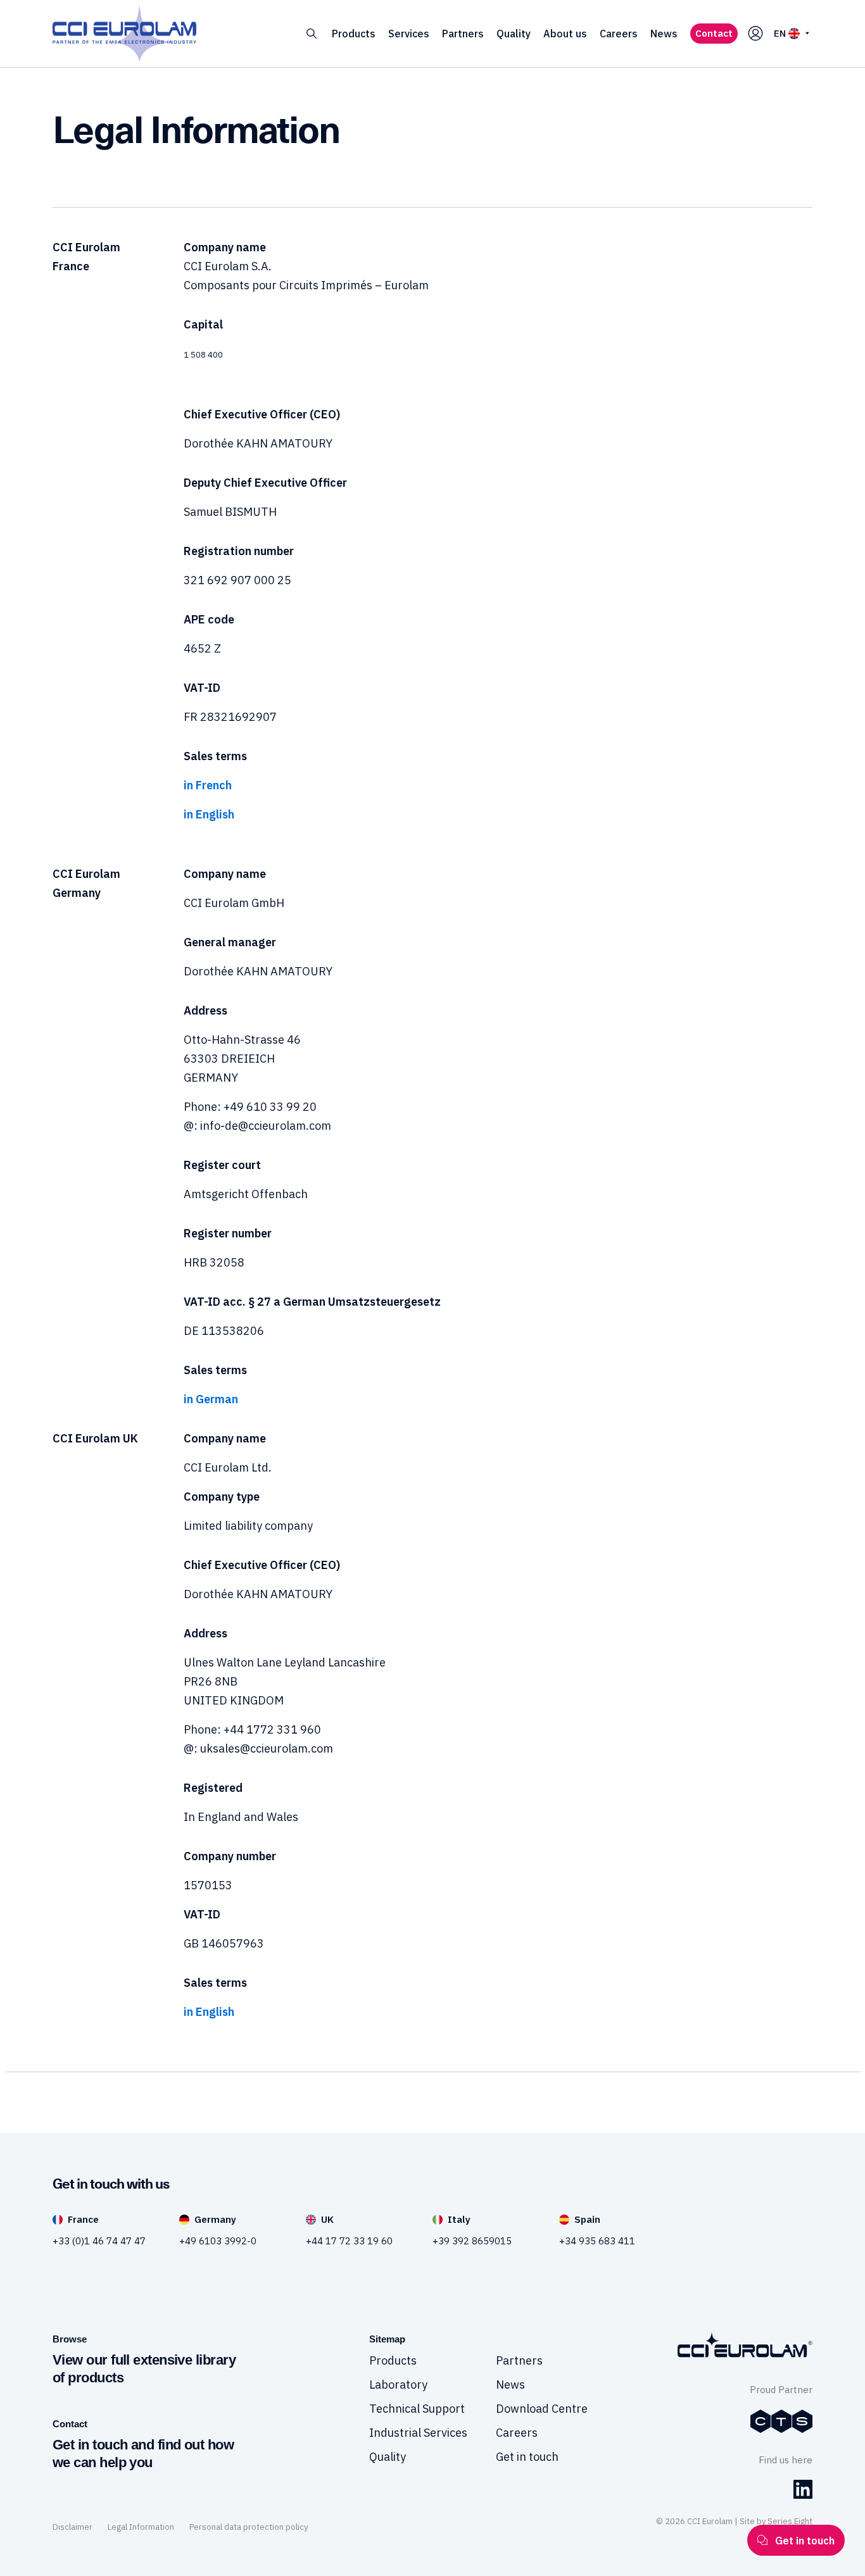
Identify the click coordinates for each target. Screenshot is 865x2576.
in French (208, 785)
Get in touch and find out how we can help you (143, 2454)
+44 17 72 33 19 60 (349, 2241)
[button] (312, 34)
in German (211, 1399)
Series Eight (790, 2521)
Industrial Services (418, 2433)
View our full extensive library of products (144, 2369)
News (664, 34)
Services (409, 34)
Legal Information (141, 2527)
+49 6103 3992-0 (218, 2241)
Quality (514, 34)
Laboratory (398, 2385)
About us (565, 34)
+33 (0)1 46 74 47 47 (99, 2241)
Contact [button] (714, 33)
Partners (463, 34)
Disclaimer (73, 2527)
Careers (619, 34)
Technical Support (417, 2409)
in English (209, 814)
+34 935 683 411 (597, 2241)
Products (354, 34)
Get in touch (527, 2457)
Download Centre (542, 2409)
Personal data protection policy (249, 2527)
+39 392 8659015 (472, 2241)
